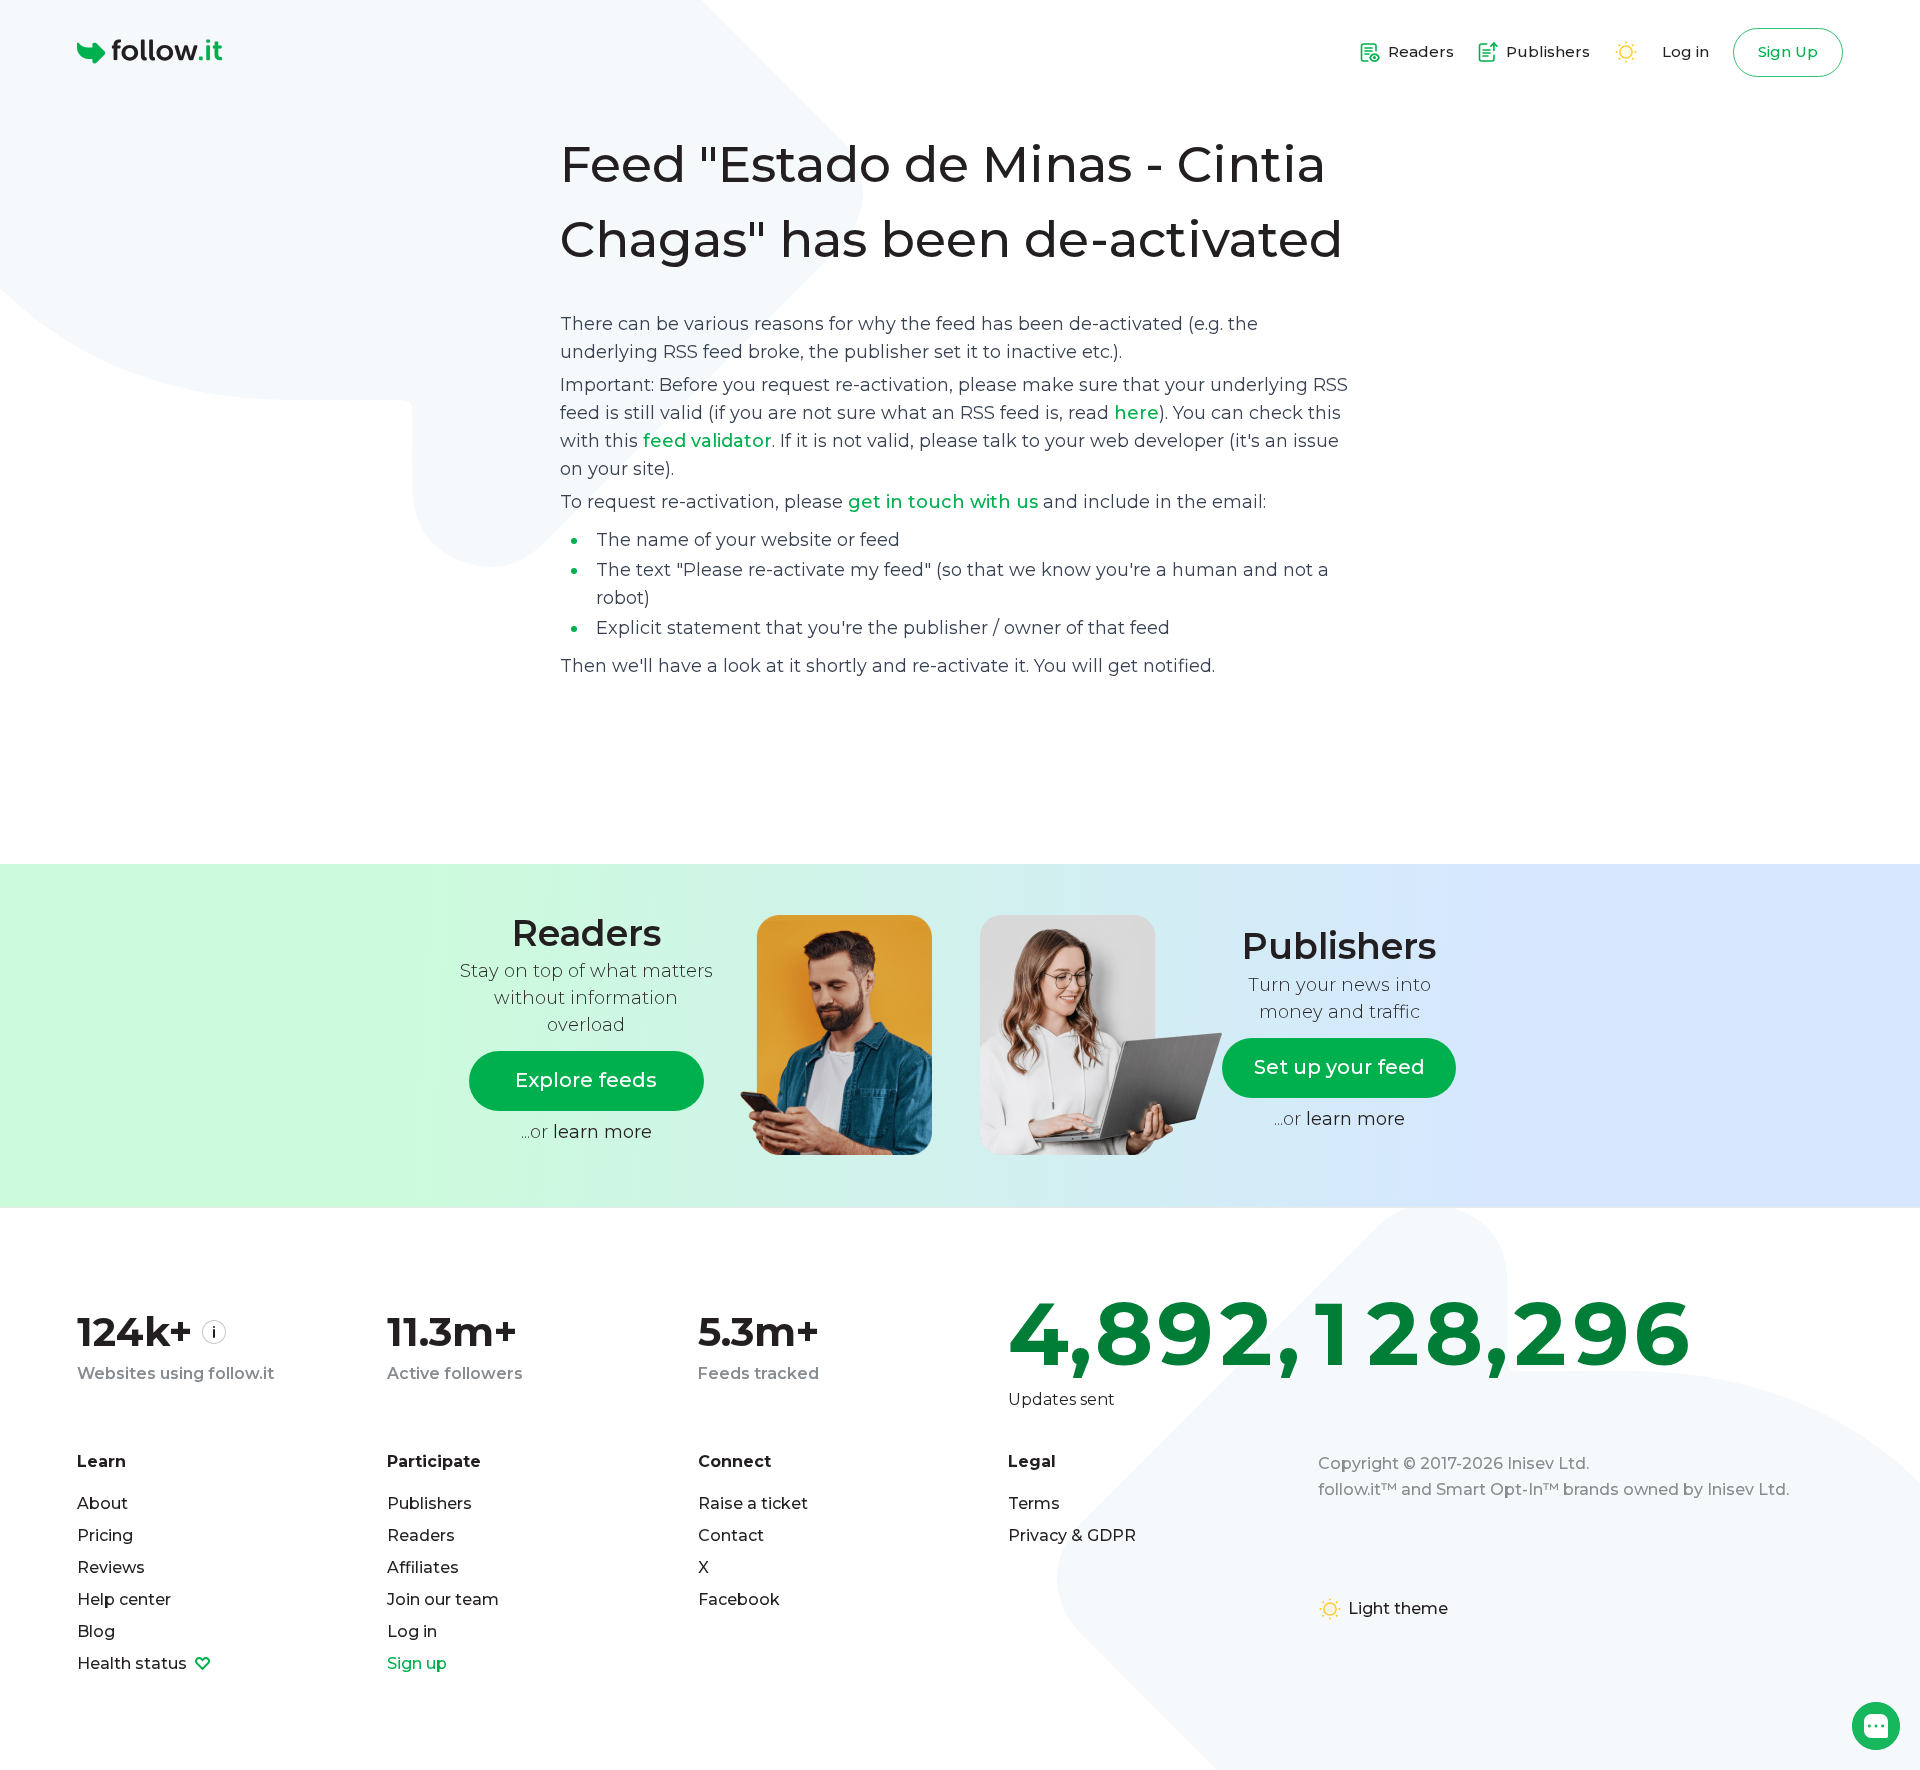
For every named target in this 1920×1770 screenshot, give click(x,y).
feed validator (707, 441)
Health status (134, 1663)
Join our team (443, 1599)
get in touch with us (943, 502)
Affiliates (423, 1567)
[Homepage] (149, 52)
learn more (602, 1132)
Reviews (111, 1567)
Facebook (739, 1599)
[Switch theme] (1626, 52)
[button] (1876, 1726)
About (102, 1503)
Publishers (429, 1503)
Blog (96, 1631)
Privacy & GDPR (1072, 1535)
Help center (124, 1599)
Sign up (417, 1663)
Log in (1685, 51)
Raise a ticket (753, 1503)
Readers (421, 1535)
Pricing (105, 1535)
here (1136, 413)
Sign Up (1788, 51)
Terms (1034, 1503)
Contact (731, 1535)
